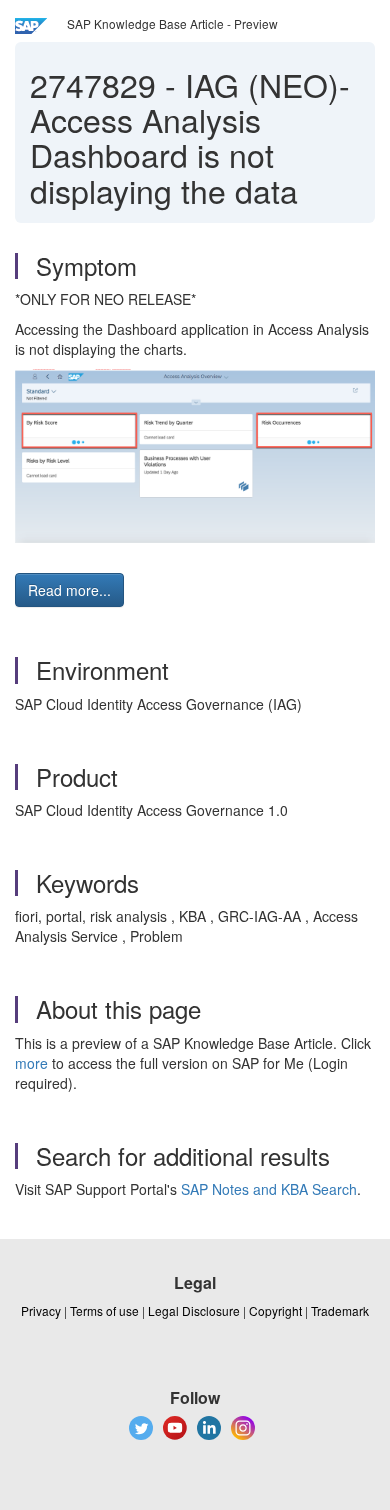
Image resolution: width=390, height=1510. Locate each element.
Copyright (275, 1310)
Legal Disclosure (194, 1310)
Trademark (340, 1310)
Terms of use (104, 1310)
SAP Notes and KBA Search (269, 1189)
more (31, 1063)
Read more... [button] (69, 590)
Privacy (41, 1310)
